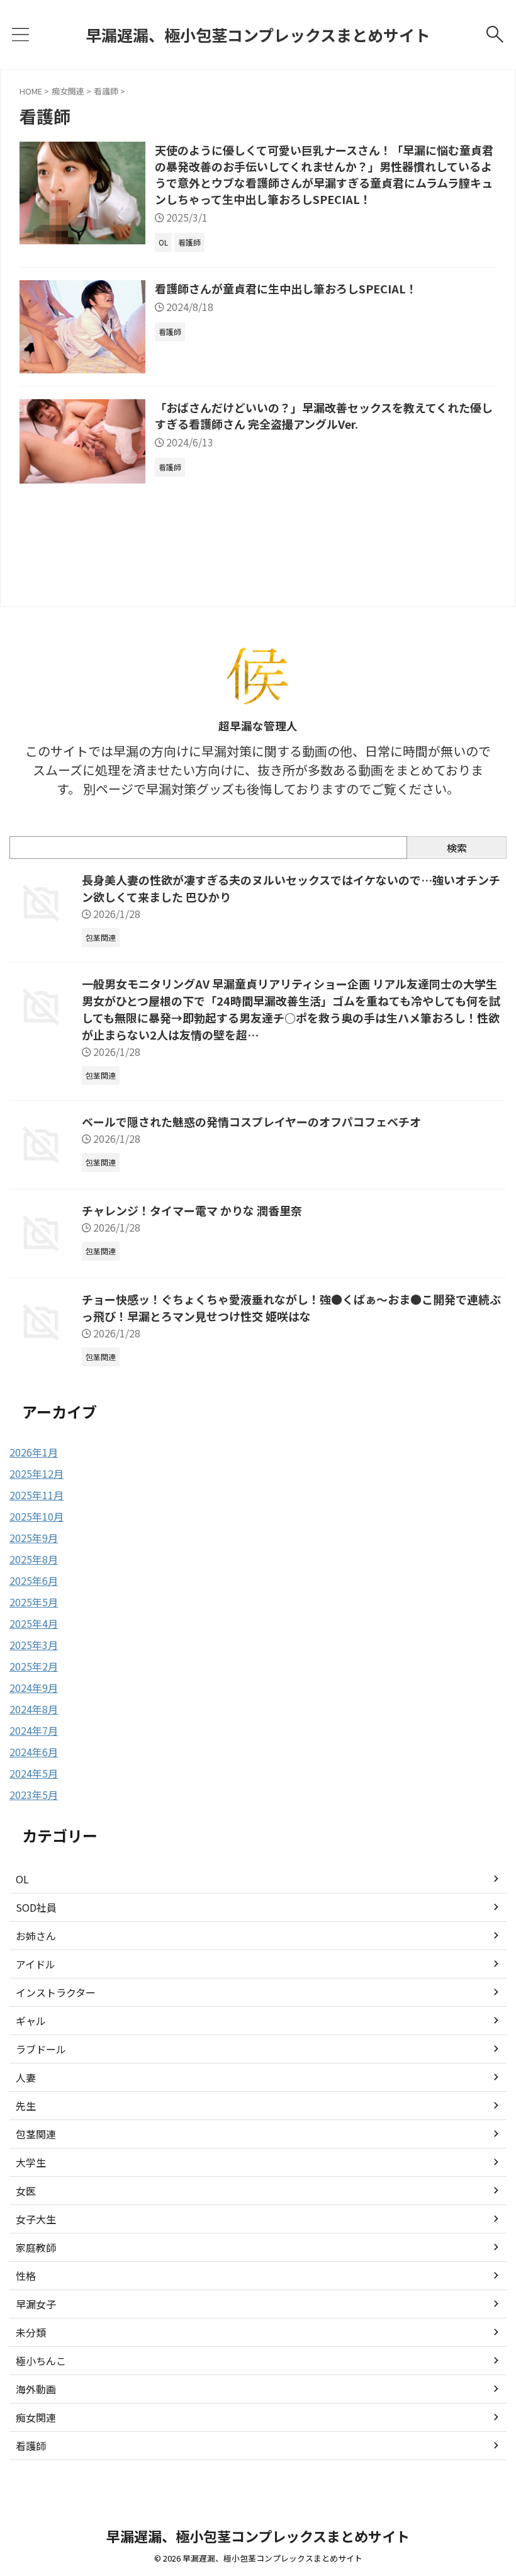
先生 (26, 2106)
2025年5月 (34, 1602)
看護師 (31, 2446)
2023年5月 (34, 1795)
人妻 (26, 2077)
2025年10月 (36, 1516)
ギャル (31, 2021)
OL (22, 1879)
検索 (457, 848)
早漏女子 (36, 2304)
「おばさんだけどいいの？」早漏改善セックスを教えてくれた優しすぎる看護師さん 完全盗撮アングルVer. (324, 416)
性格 (26, 2276)
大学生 (31, 2162)
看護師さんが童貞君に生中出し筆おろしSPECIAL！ (286, 288)
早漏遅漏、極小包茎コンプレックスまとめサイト (258, 35)
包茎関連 (36, 2134)
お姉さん (36, 1936)
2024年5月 (34, 1773)
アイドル (36, 1964)
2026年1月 (34, 1452)
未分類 (31, 2332)
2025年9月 (34, 1538)
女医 (26, 2191)
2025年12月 (36, 1473)
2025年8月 (34, 1559)
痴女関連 (36, 2417)
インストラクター (56, 1992)
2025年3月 (34, 1645)
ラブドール (41, 2049)
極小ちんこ (41, 2361)
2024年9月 (34, 1688)
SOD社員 (36, 1907)
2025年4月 (34, 1623)
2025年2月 (34, 1666)
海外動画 (36, 2389)
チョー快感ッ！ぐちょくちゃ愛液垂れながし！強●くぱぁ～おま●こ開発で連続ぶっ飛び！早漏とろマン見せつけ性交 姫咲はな (291, 1308)
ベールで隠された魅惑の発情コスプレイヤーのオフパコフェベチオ (251, 1121)
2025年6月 (34, 1580)
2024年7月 (34, 1730)
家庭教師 (36, 2247)
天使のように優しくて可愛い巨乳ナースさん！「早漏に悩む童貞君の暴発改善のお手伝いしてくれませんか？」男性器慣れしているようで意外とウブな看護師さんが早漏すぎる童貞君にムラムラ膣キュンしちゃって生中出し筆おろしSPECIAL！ (324, 174)
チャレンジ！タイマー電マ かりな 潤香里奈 (192, 1210)
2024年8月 (34, 1709)
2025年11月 (36, 1495)
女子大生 (36, 2219)
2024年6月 (34, 1752)
